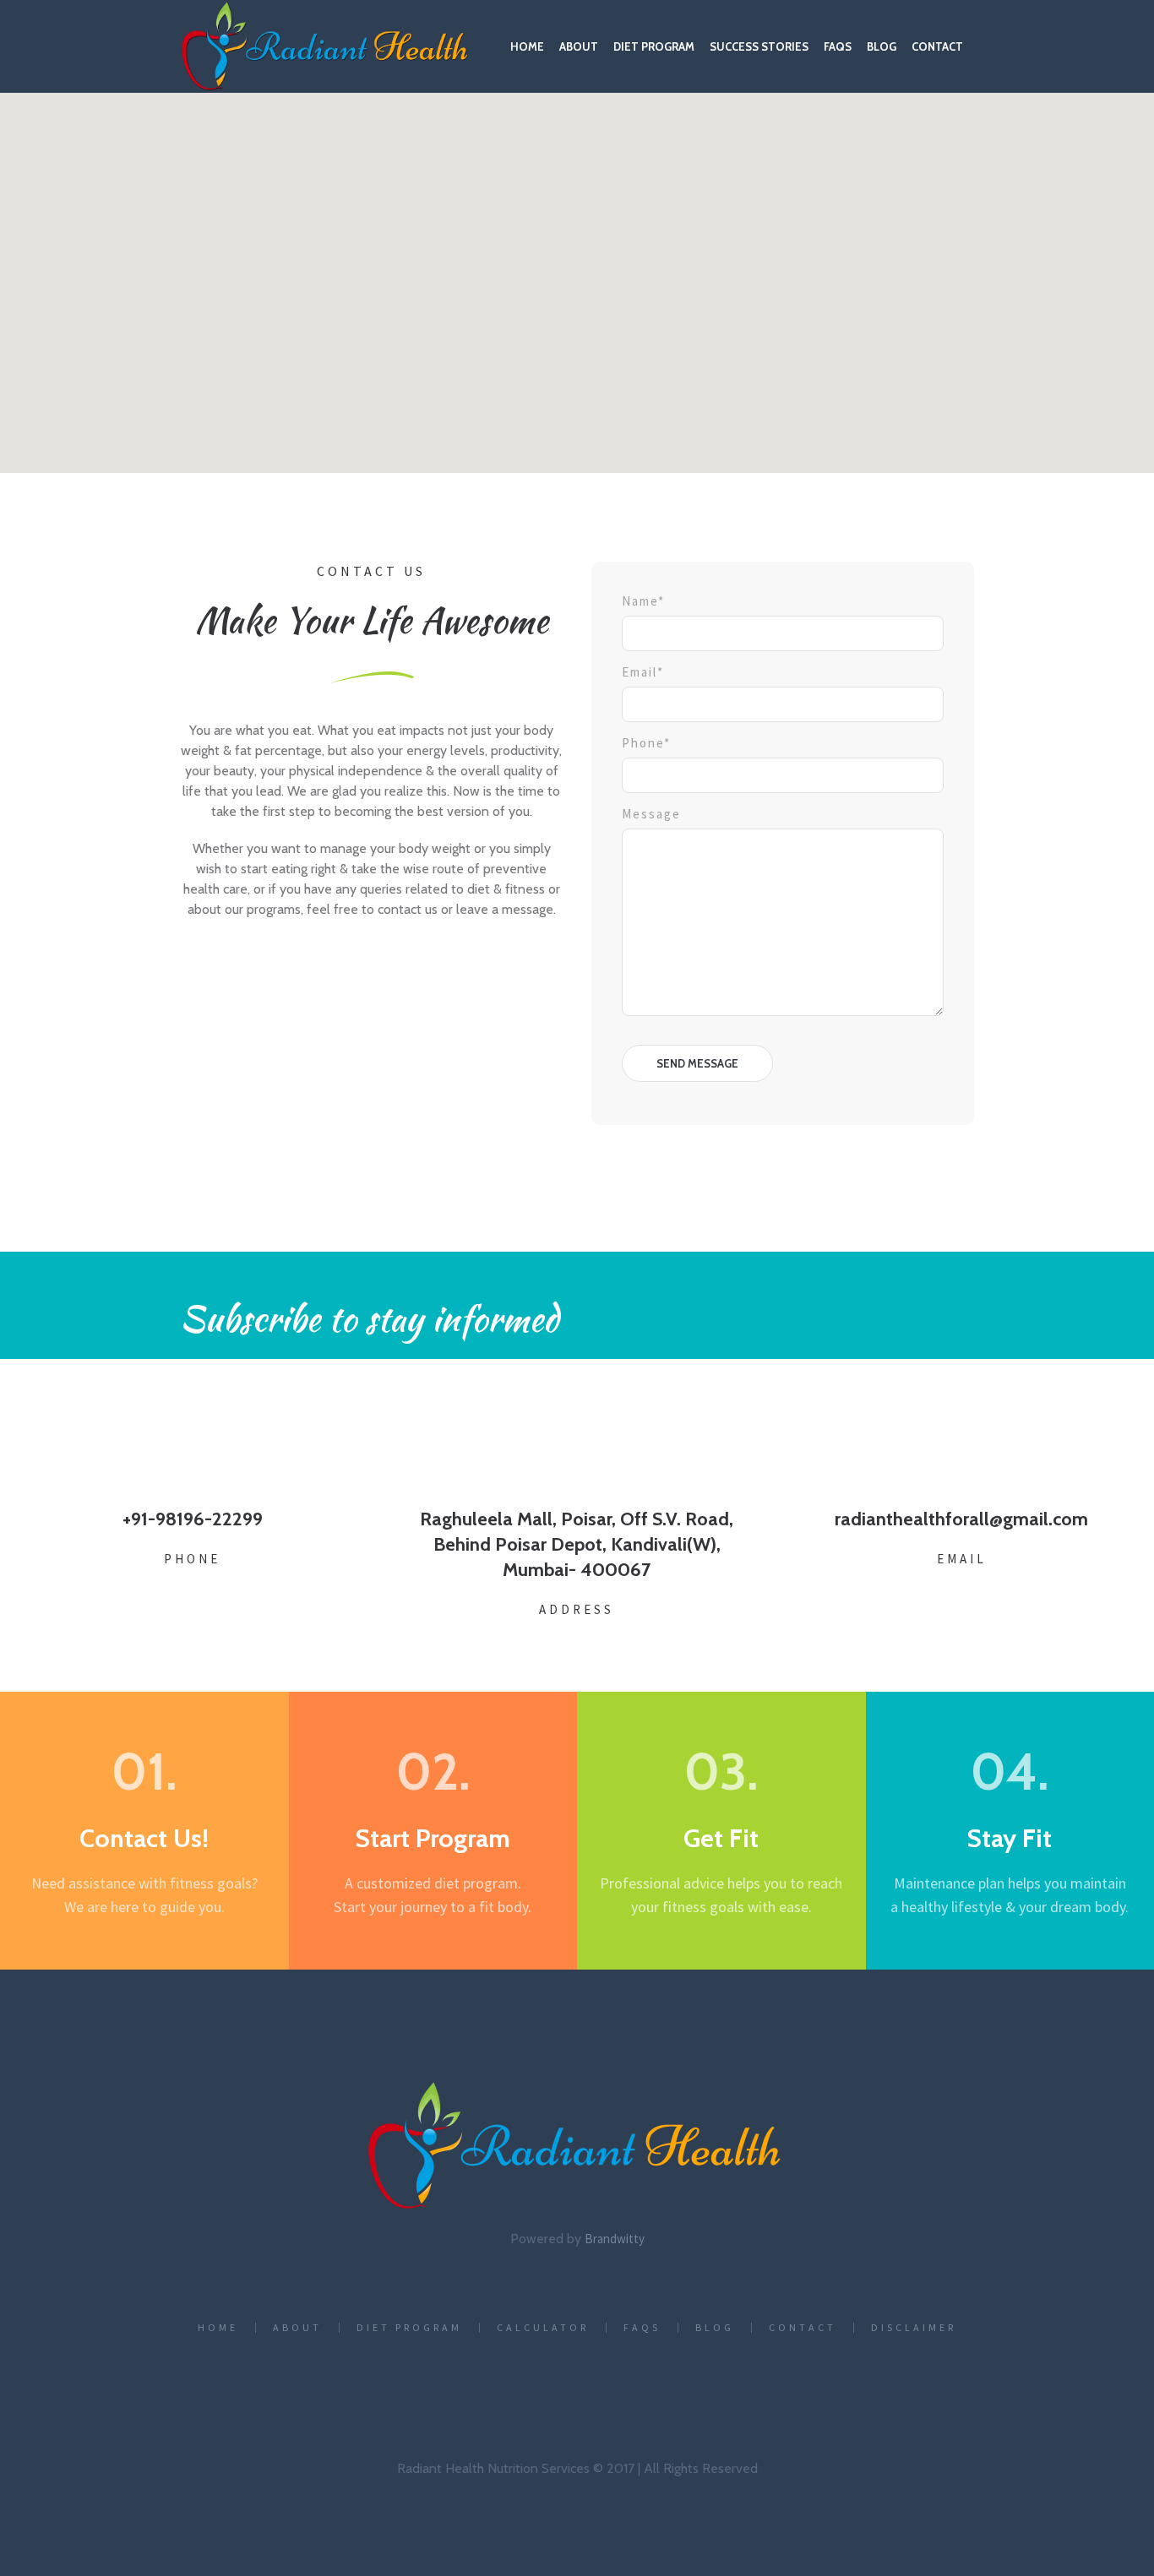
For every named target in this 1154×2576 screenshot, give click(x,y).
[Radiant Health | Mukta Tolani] (577, 2146)
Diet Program (409, 2328)
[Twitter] (653, 2389)
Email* (643, 672)
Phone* (646, 743)
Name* (643, 601)
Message (651, 814)
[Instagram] (576, 2389)
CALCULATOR (543, 2328)
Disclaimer (914, 2328)
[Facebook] (422, 2389)
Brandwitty (615, 2239)
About (297, 2328)
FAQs (642, 2328)
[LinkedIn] (499, 2389)
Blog (715, 2328)
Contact (803, 2328)
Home (218, 2328)
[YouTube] (729, 2389)
